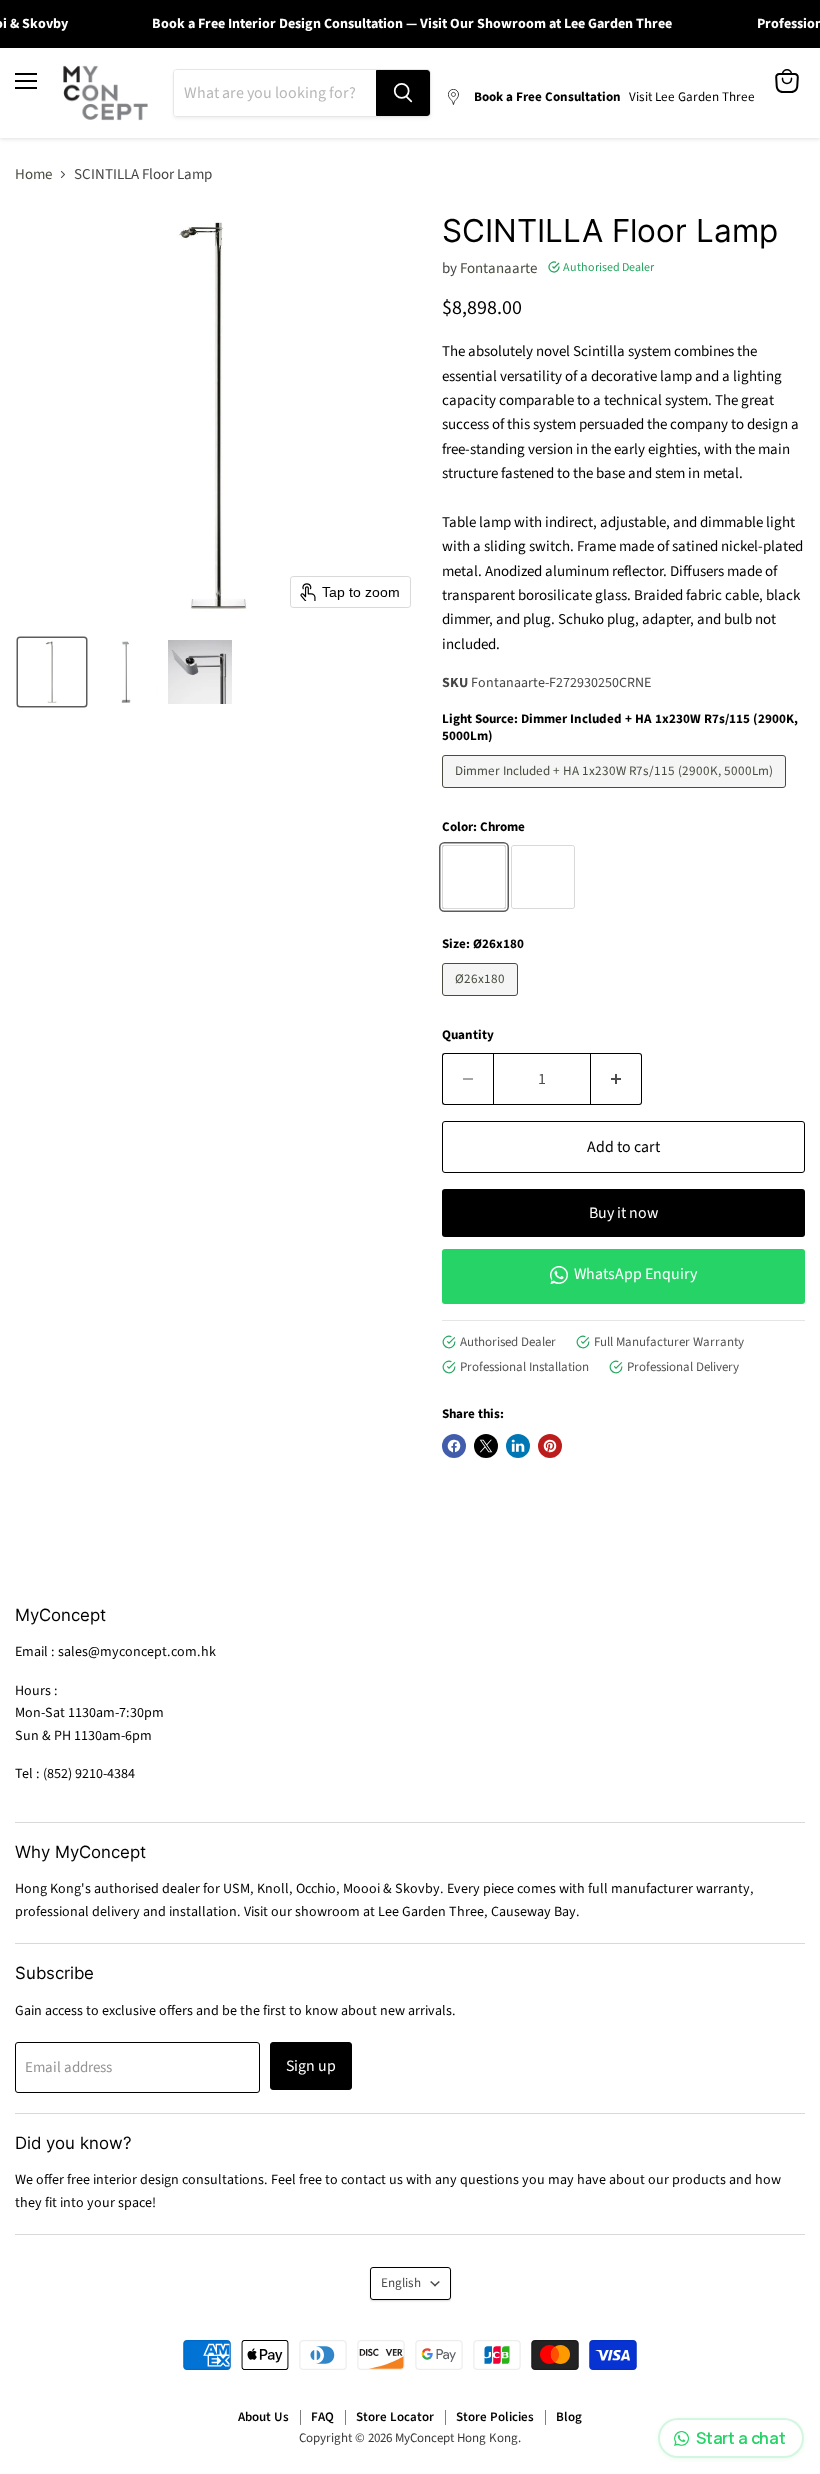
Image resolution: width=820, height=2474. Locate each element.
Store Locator (395, 2417)
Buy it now (623, 1213)
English (401, 2283)
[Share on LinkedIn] (518, 1446)
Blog (569, 2417)
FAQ (322, 2417)
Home (33, 174)
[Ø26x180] (482, 1001)
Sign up (311, 2066)
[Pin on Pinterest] (550, 1446)
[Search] (403, 93)
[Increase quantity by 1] (616, 1079)
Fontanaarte (498, 268)
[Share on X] (486, 1446)
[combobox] (275, 93)
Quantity (468, 1035)
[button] (52, 672)
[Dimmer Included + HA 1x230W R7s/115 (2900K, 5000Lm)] (616, 793)
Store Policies (495, 2417)
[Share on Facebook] (454, 1446)
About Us (263, 2417)
